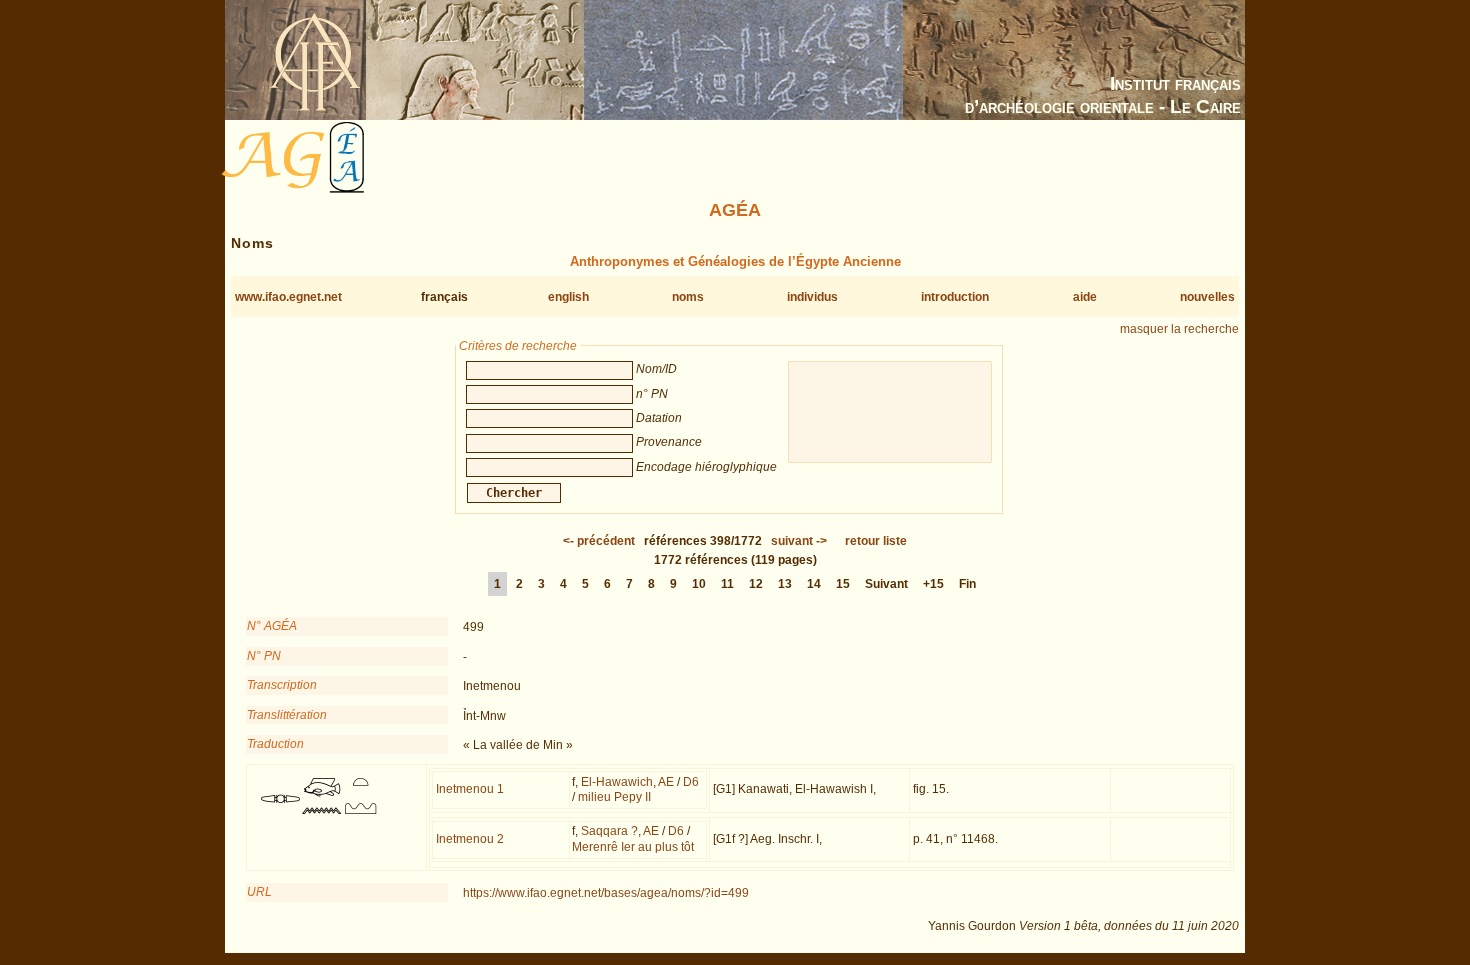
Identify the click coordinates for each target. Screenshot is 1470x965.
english (568, 297)
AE (666, 782)
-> (799, 541)
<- (599, 541)
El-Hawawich (617, 782)
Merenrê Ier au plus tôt (633, 847)
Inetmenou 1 (470, 789)
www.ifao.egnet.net (288, 297)
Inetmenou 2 (470, 839)
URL (259, 892)
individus (812, 297)
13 (785, 584)
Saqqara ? (609, 831)
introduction (955, 297)
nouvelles (1207, 297)
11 (727, 584)
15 (843, 584)
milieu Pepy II (614, 797)
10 (699, 584)
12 (756, 584)
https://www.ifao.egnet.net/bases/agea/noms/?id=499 (606, 893)
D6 (691, 782)
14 (814, 584)
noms (688, 297)
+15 (933, 584)
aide (1085, 297)
